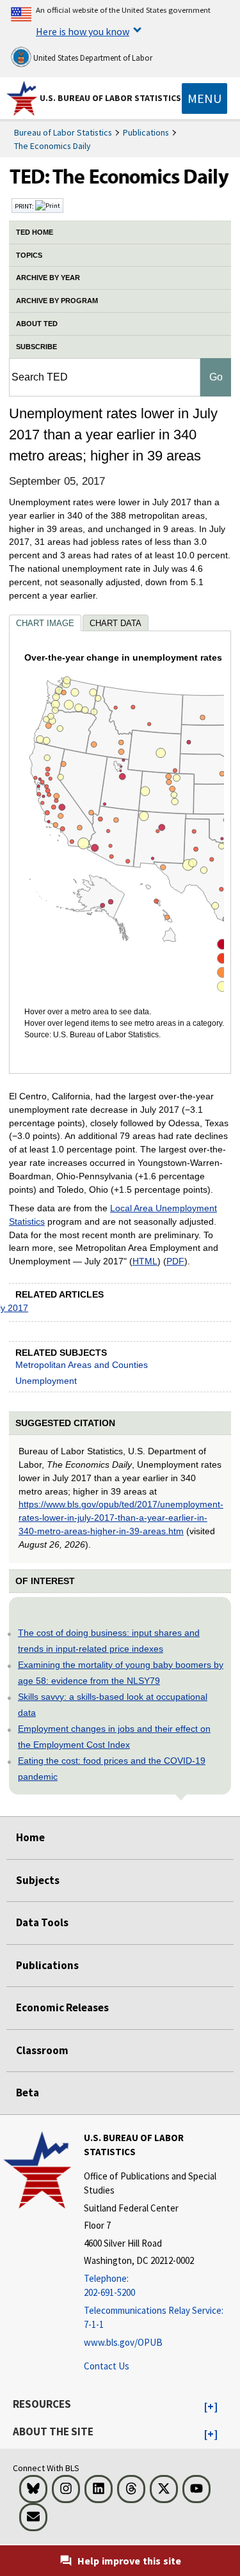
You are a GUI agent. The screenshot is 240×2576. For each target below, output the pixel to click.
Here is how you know (83, 31)
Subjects (38, 1880)
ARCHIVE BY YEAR (48, 278)
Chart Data (116, 623)
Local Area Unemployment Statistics (113, 1215)
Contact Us (107, 2366)
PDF (175, 1261)
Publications (146, 132)
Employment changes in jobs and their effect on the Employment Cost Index (114, 1737)
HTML (145, 1261)
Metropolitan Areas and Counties (82, 1365)
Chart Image (45, 623)
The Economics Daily (52, 146)
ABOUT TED (37, 324)
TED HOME (35, 232)
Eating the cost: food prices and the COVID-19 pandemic (112, 1769)
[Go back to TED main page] (120, 180)
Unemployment (46, 1381)
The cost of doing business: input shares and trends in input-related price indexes (109, 1641)
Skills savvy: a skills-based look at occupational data (113, 1705)
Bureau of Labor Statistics (63, 132)
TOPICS (29, 255)
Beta (28, 2093)
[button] (211, 2407)
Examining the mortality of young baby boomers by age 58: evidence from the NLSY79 (121, 1673)
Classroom (42, 2050)
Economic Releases (62, 2007)
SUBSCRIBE (36, 347)
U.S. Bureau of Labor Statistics (110, 98)
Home (30, 1837)
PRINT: (25, 206)
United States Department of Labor (92, 58)
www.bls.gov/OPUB (123, 2342)
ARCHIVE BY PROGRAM (57, 301)
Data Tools (42, 1922)
